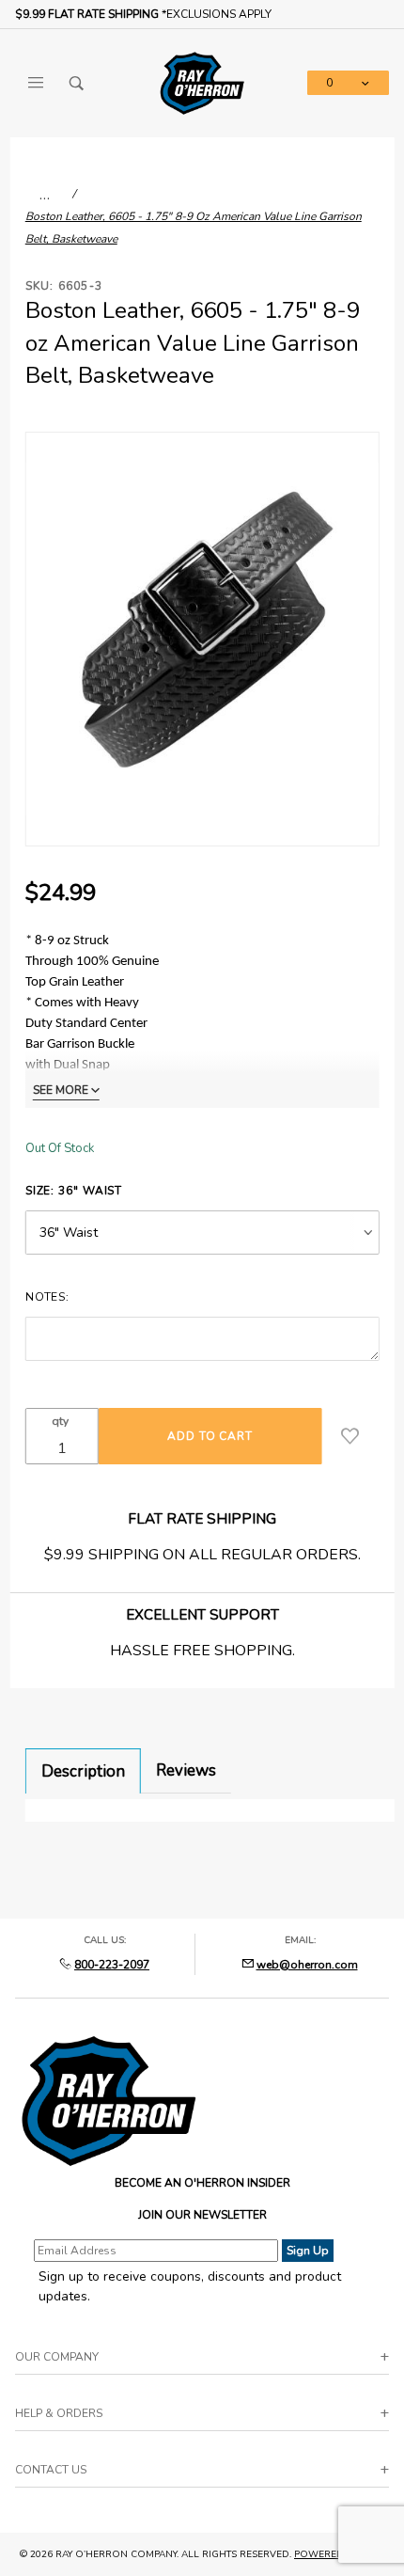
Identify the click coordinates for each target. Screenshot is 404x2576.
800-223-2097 (112, 1965)
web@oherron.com (307, 1965)
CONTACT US (51, 2470)
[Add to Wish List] (350, 1436)
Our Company (57, 2357)
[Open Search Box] (77, 83)
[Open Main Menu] (36, 83)
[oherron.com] (202, 82)
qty (60, 1421)
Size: (74, 1191)
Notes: (47, 1297)
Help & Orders (59, 2413)
